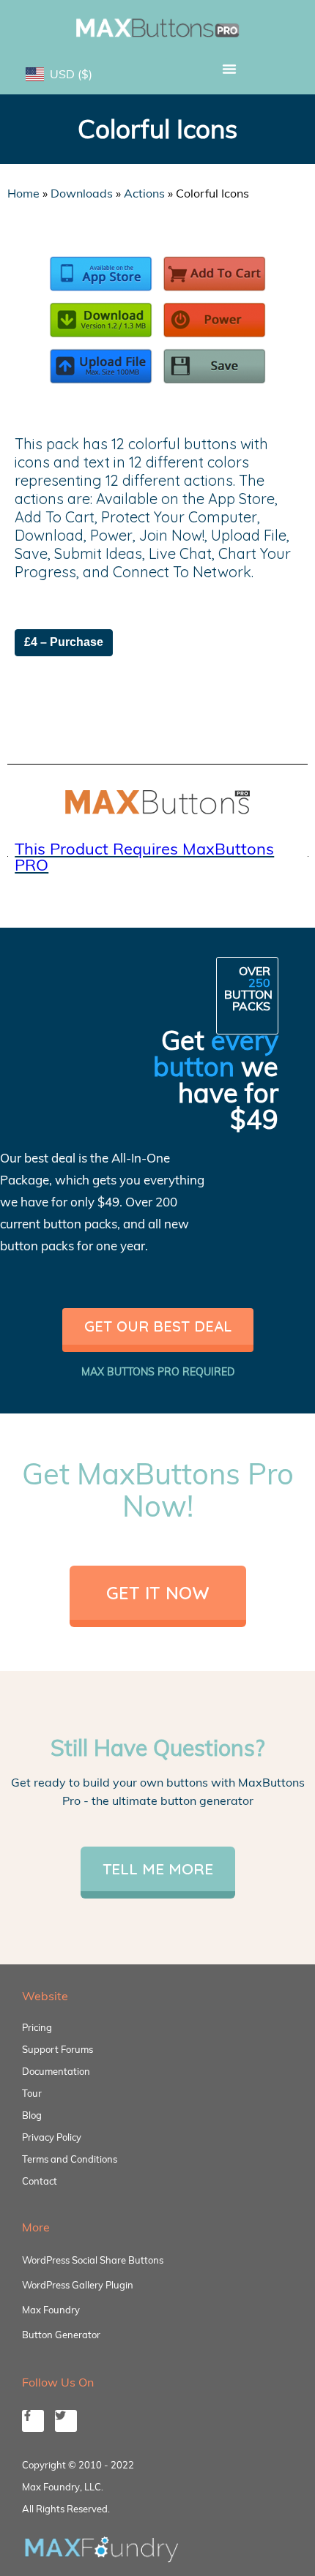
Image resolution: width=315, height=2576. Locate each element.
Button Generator (61, 2335)
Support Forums (58, 2049)
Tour (32, 2093)
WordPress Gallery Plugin (78, 2285)
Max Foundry (51, 2310)
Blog (32, 2115)
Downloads (82, 193)
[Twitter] (66, 2421)
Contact (40, 2181)
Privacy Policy (52, 2137)
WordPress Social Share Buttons (93, 2260)
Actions (144, 193)
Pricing (37, 2027)
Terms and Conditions (70, 2159)
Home (23, 193)
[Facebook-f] (33, 2421)
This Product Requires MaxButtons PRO (144, 857)
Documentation (56, 2071)
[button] (229, 69)
